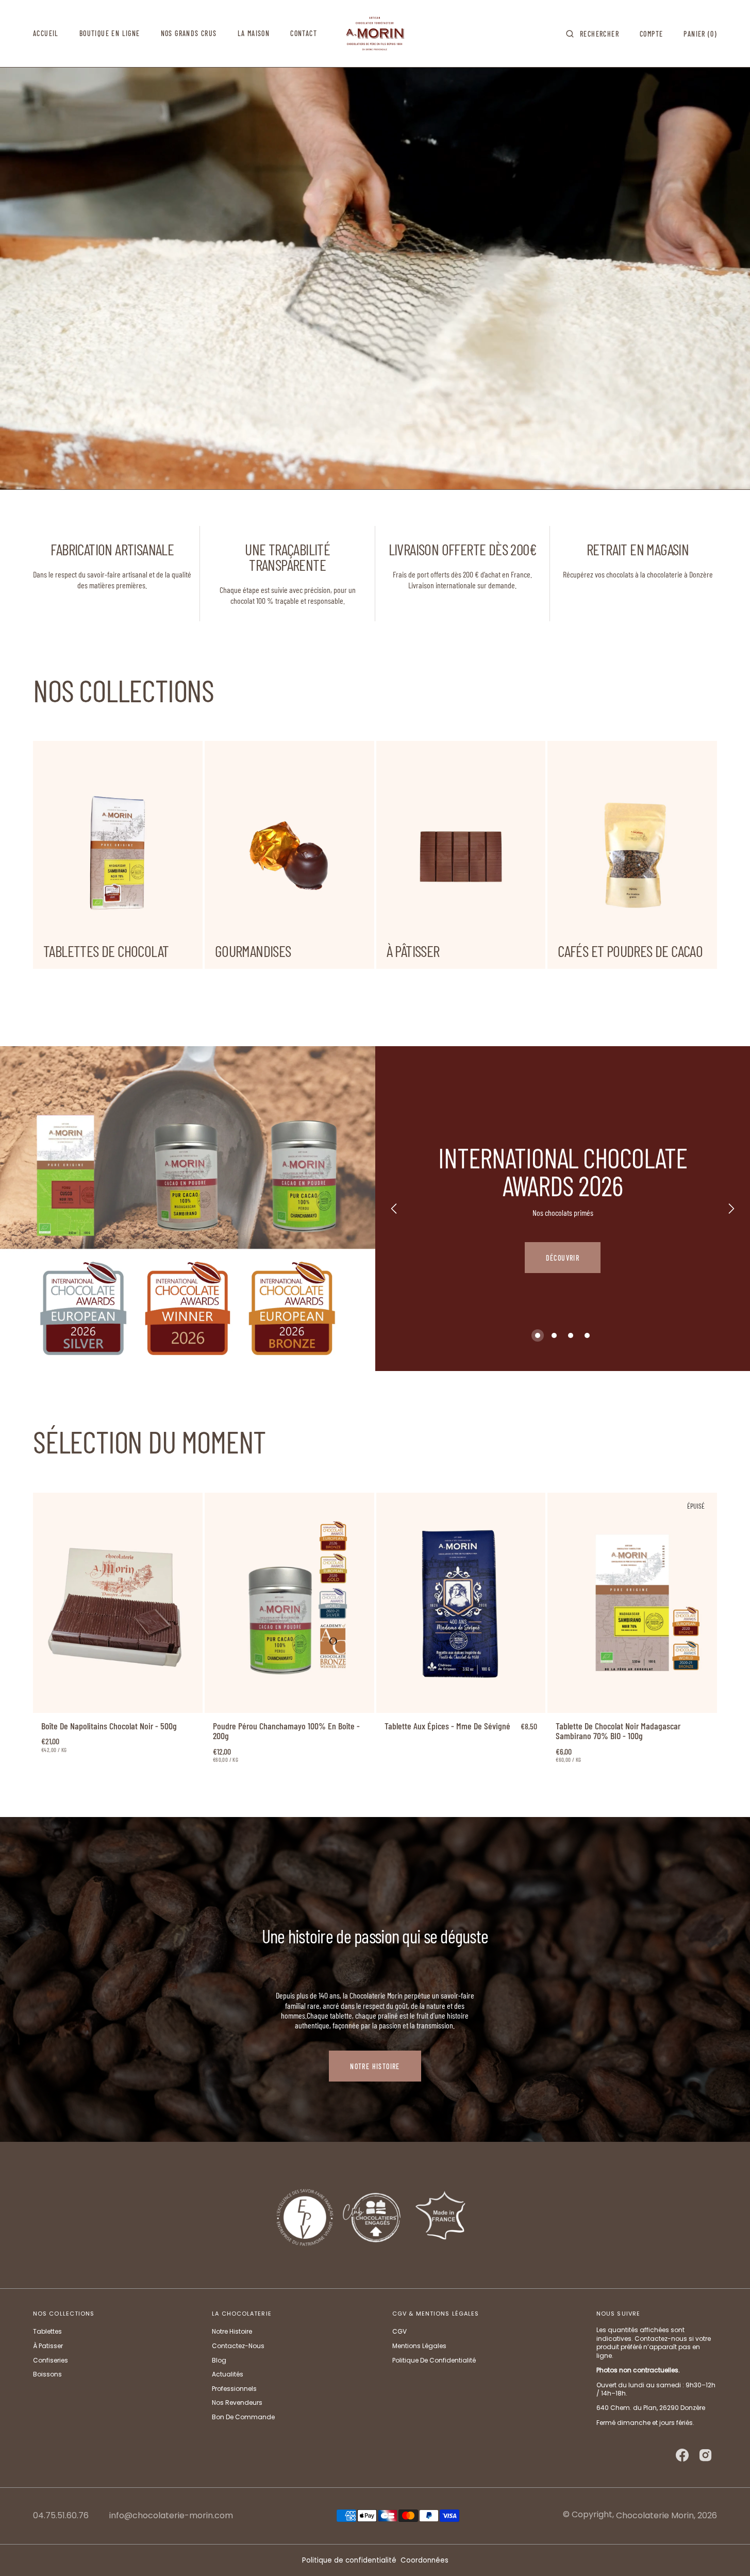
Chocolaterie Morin (655, 2515)
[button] (593, 34)
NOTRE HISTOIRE (375, 2066)
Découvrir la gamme (562, 1262)
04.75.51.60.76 (61, 2516)
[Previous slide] (394, 1209)
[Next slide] (731, 1209)
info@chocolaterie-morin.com (171, 2516)
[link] (118, 1603)
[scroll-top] (726, 2552)
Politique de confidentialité (349, 2560)
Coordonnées (424, 2560)
